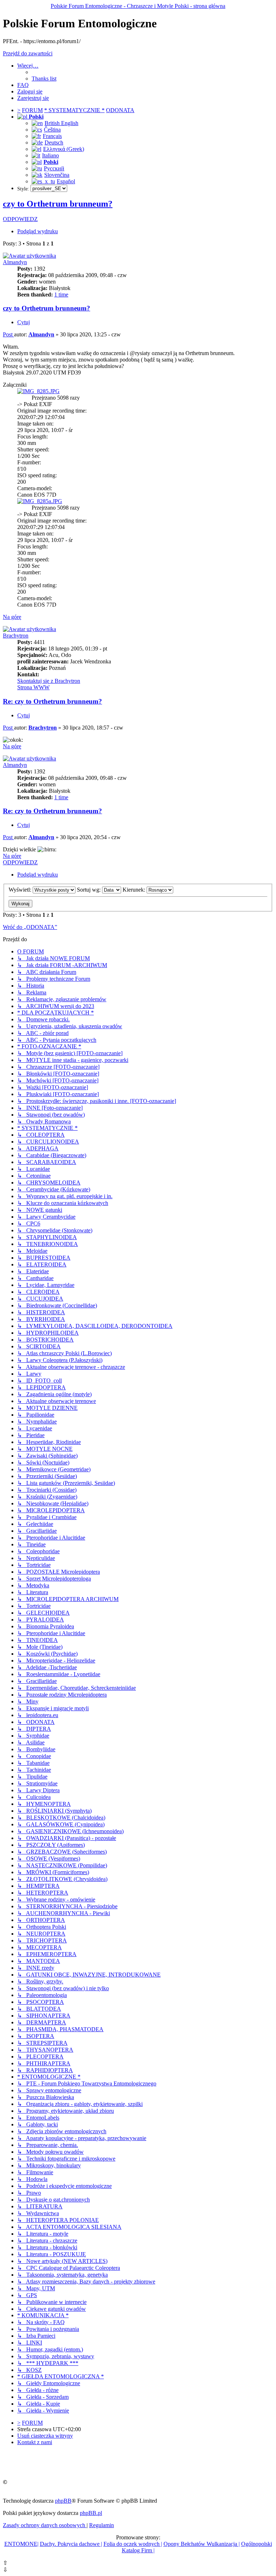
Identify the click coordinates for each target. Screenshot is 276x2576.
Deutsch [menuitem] (54, 142)
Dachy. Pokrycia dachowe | (71, 2544)
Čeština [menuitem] (52, 130)
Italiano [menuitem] (50, 155)
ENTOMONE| (21, 2544)
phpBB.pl (91, 2513)
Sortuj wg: (89, 890)
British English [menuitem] (61, 123)
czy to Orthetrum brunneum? (58, 204)
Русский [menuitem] (54, 168)
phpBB (63, 2501)
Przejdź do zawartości (28, 53)
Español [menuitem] (66, 181)
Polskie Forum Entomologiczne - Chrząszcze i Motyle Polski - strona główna (138, 6)
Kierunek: (135, 890)
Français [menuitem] (52, 136)
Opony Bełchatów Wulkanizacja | (202, 2544)
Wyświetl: (21, 890)
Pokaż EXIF (38, 404)
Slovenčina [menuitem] (57, 175)
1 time (61, 295)
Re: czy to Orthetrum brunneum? (52, 701)
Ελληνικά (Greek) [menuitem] (64, 149)
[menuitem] (44, 79)
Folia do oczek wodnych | (133, 2544)
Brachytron (16, 636)
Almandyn (15, 262)
